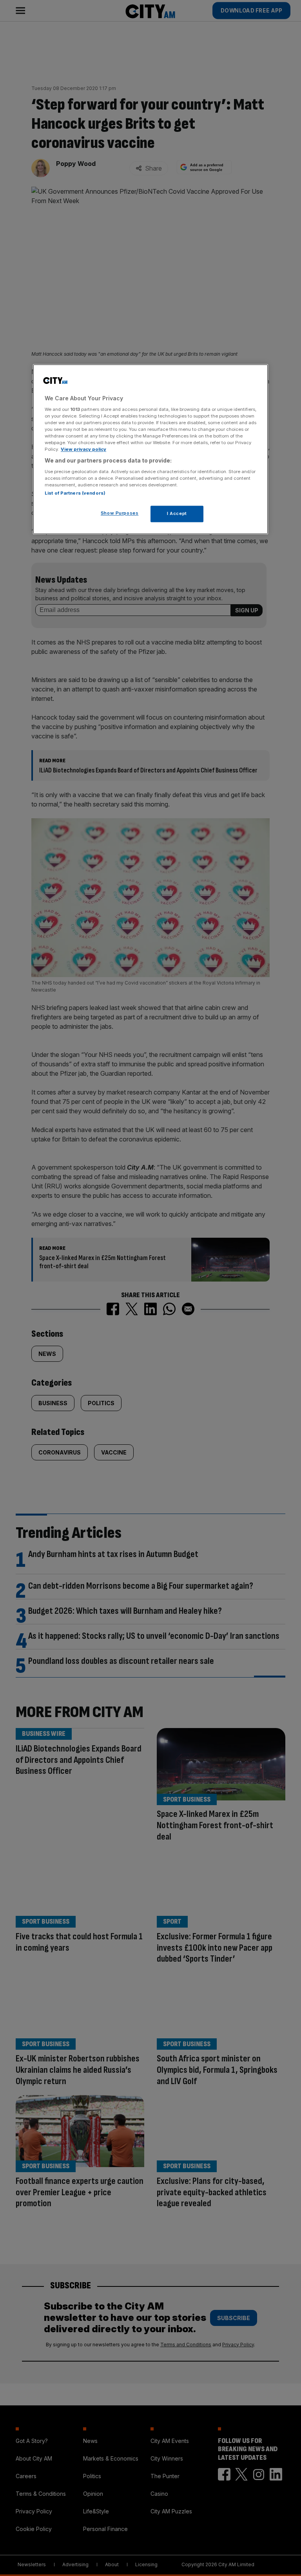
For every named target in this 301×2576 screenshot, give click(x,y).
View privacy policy (83, 450)
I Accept (177, 514)
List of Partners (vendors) (75, 493)
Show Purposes (120, 513)
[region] (150, 449)
